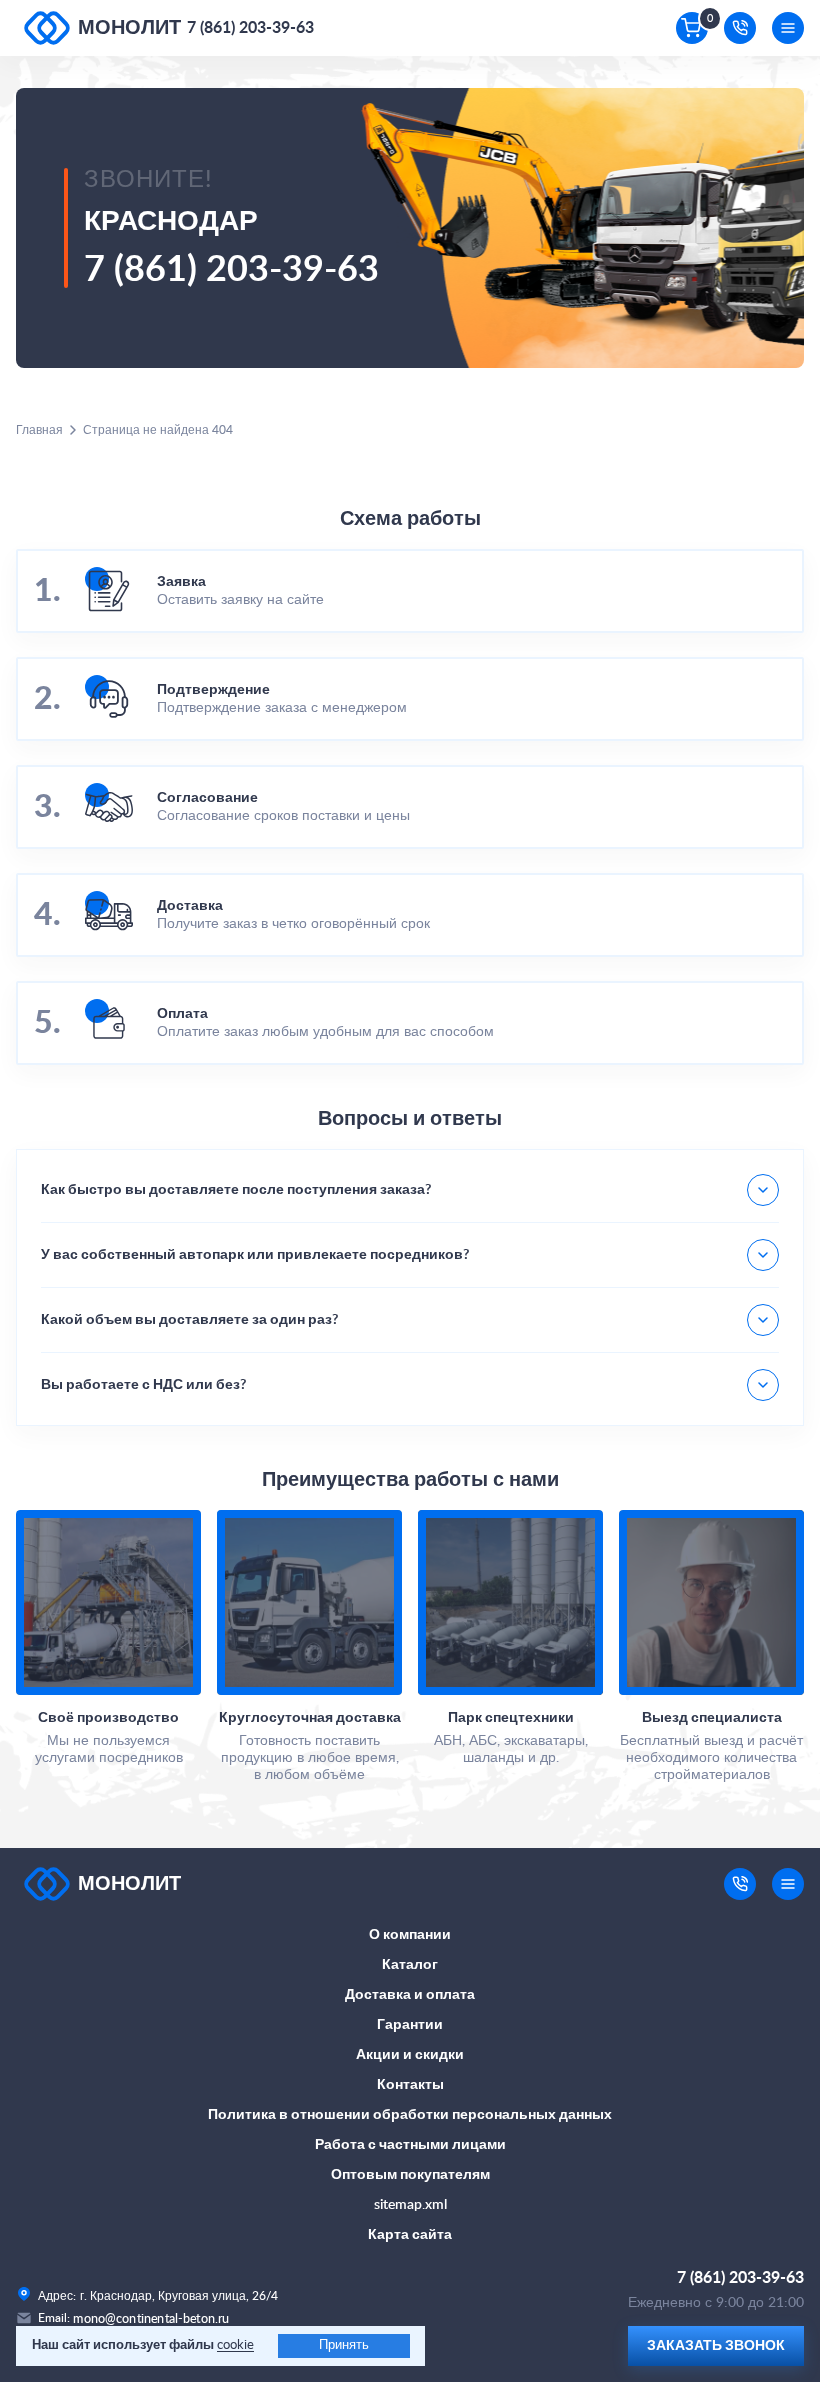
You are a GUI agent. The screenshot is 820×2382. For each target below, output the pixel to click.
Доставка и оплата (410, 1995)
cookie (235, 2345)
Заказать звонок (716, 2346)
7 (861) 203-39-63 (250, 28)
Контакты (410, 2085)
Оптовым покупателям (410, 2175)
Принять (344, 2345)
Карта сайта (410, 2235)
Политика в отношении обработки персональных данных (410, 2115)
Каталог (410, 1965)
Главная (39, 430)
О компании (410, 1935)
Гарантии (410, 2025)
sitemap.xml (410, 2205)
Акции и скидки (410, 2055)
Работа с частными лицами (410, 2145)
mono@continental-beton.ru (151, 2319)
